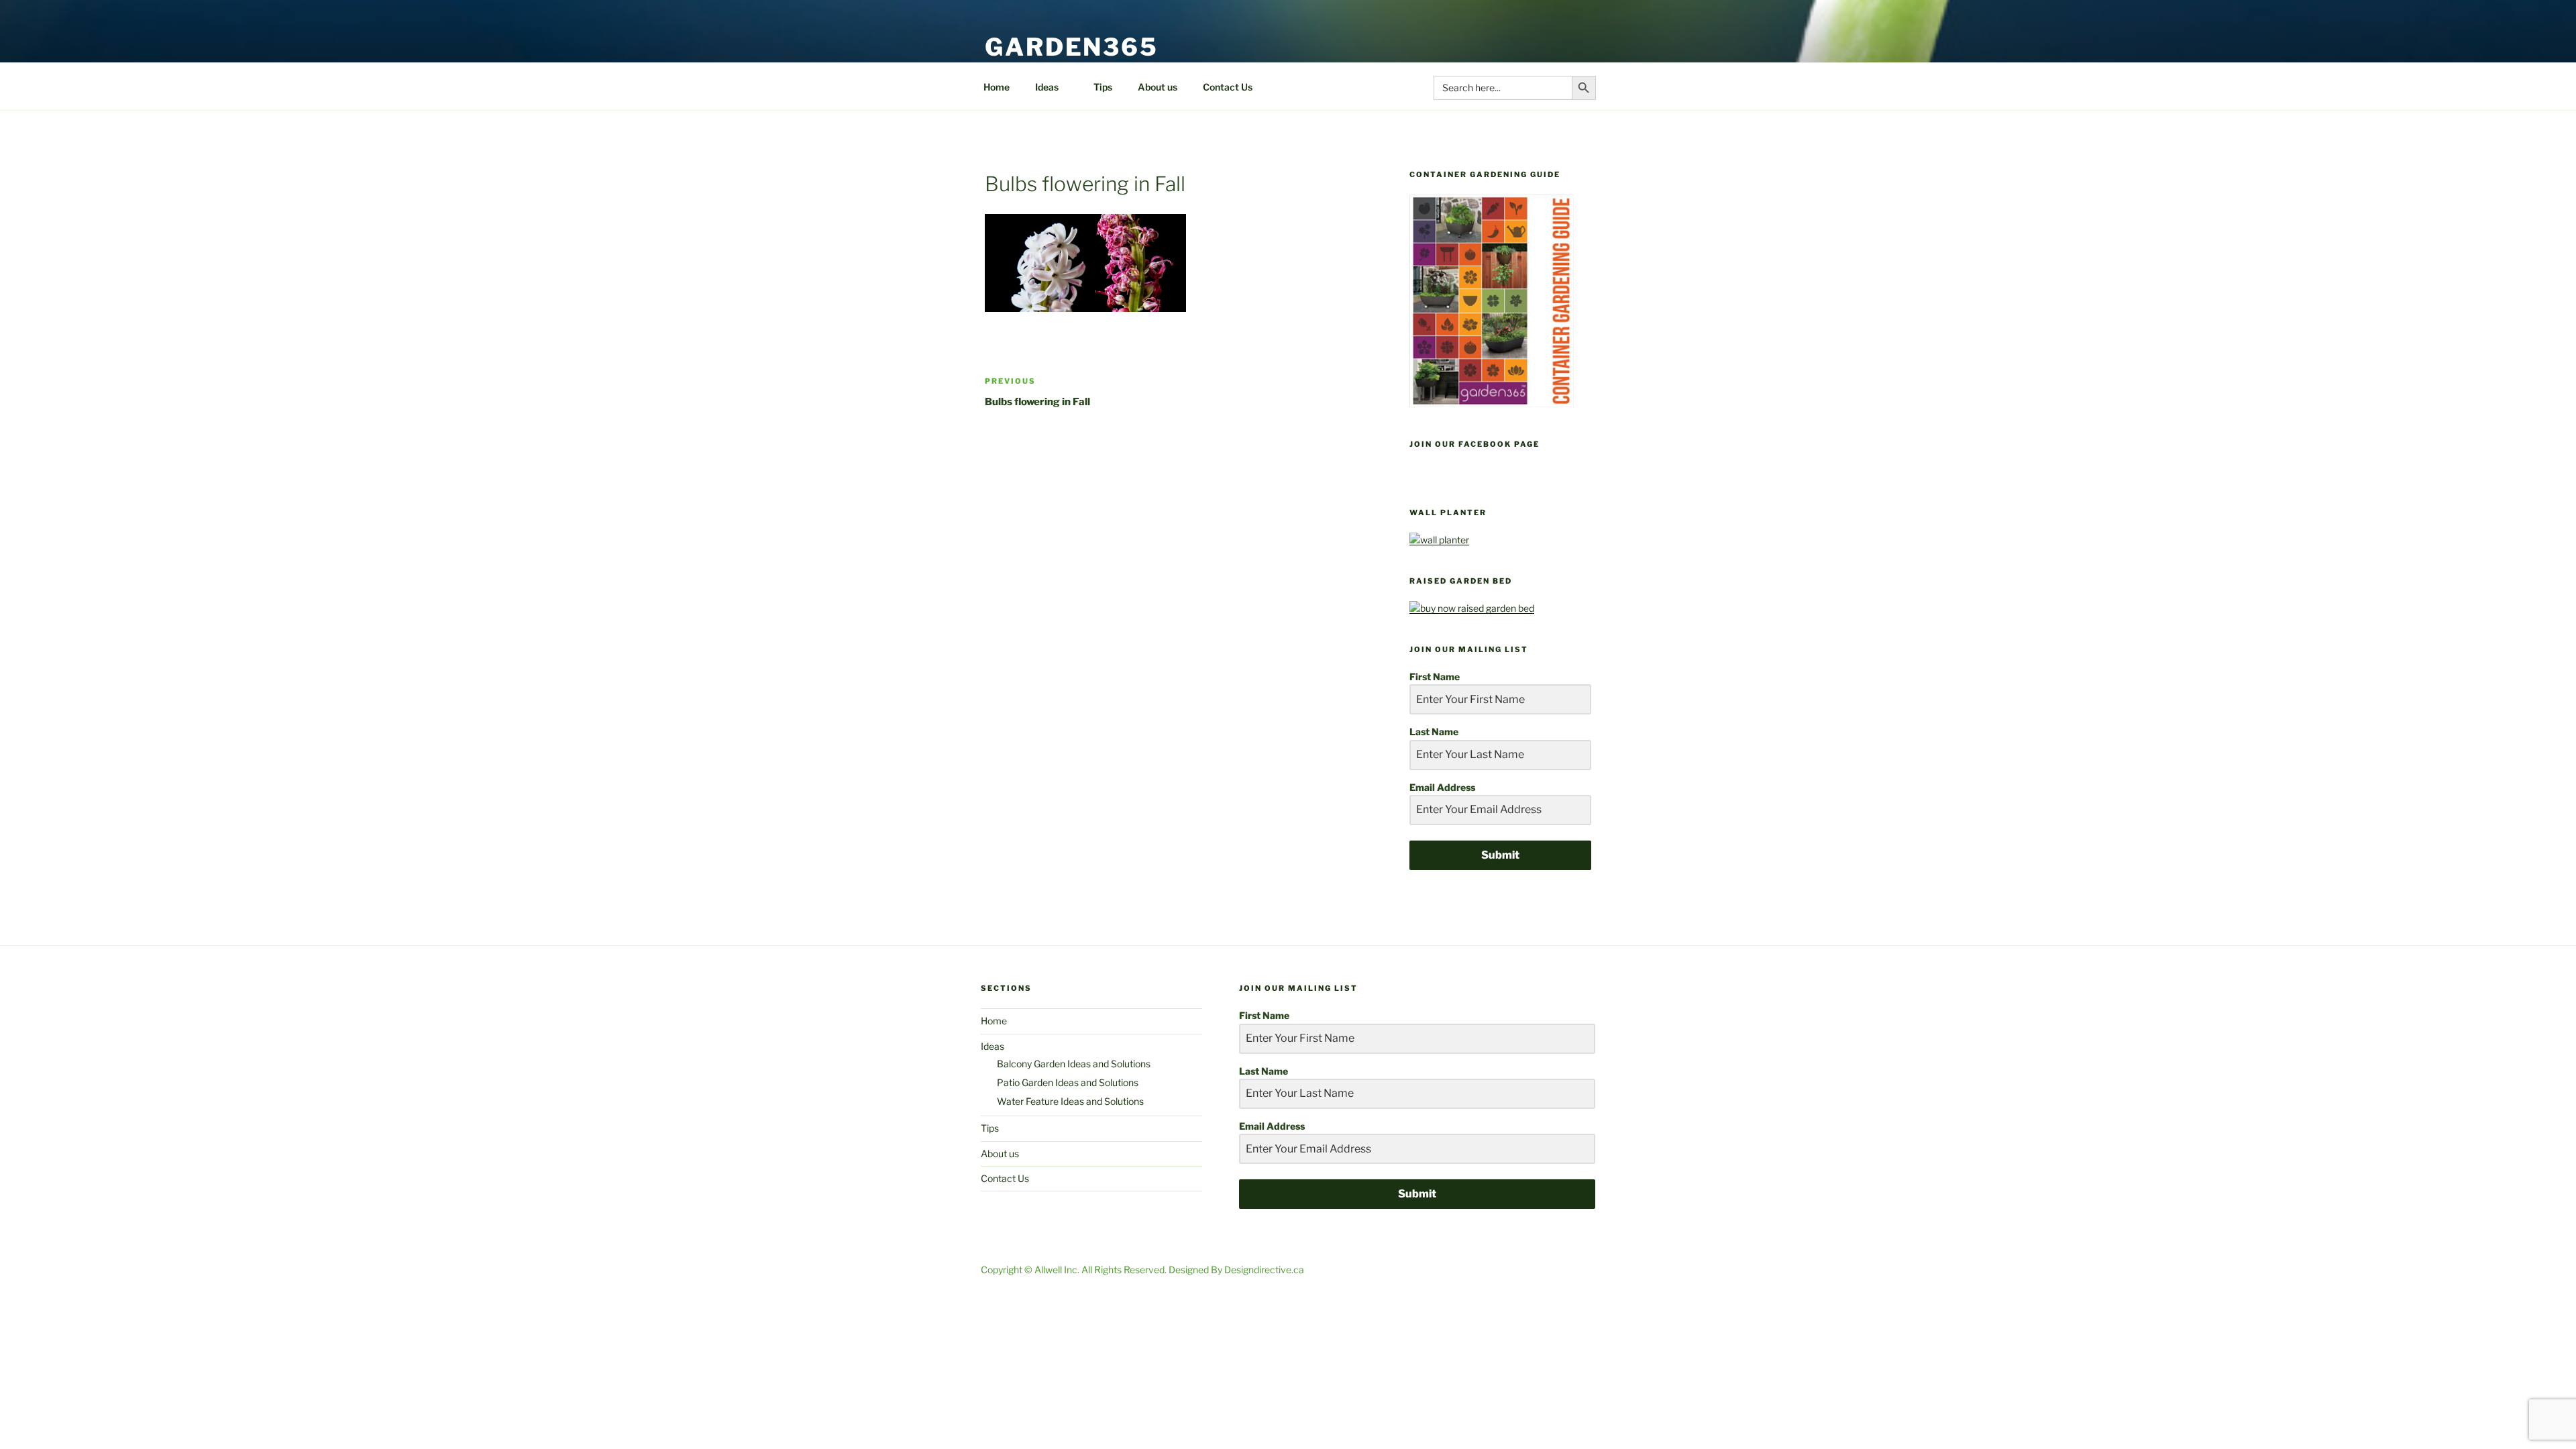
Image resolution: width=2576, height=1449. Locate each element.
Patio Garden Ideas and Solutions (1068, 1082)
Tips (1103, 87)
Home (997, 87)
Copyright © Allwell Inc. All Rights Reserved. (1075, 1270)
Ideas (1047, 87)
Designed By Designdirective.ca (1236, 1270)
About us (1158, 87)
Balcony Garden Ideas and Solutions (1074, 1064)
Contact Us (1228, 87)
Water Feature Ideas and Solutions (1070, 1101)
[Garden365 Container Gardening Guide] (1492, 404)
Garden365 (1072, 47)
